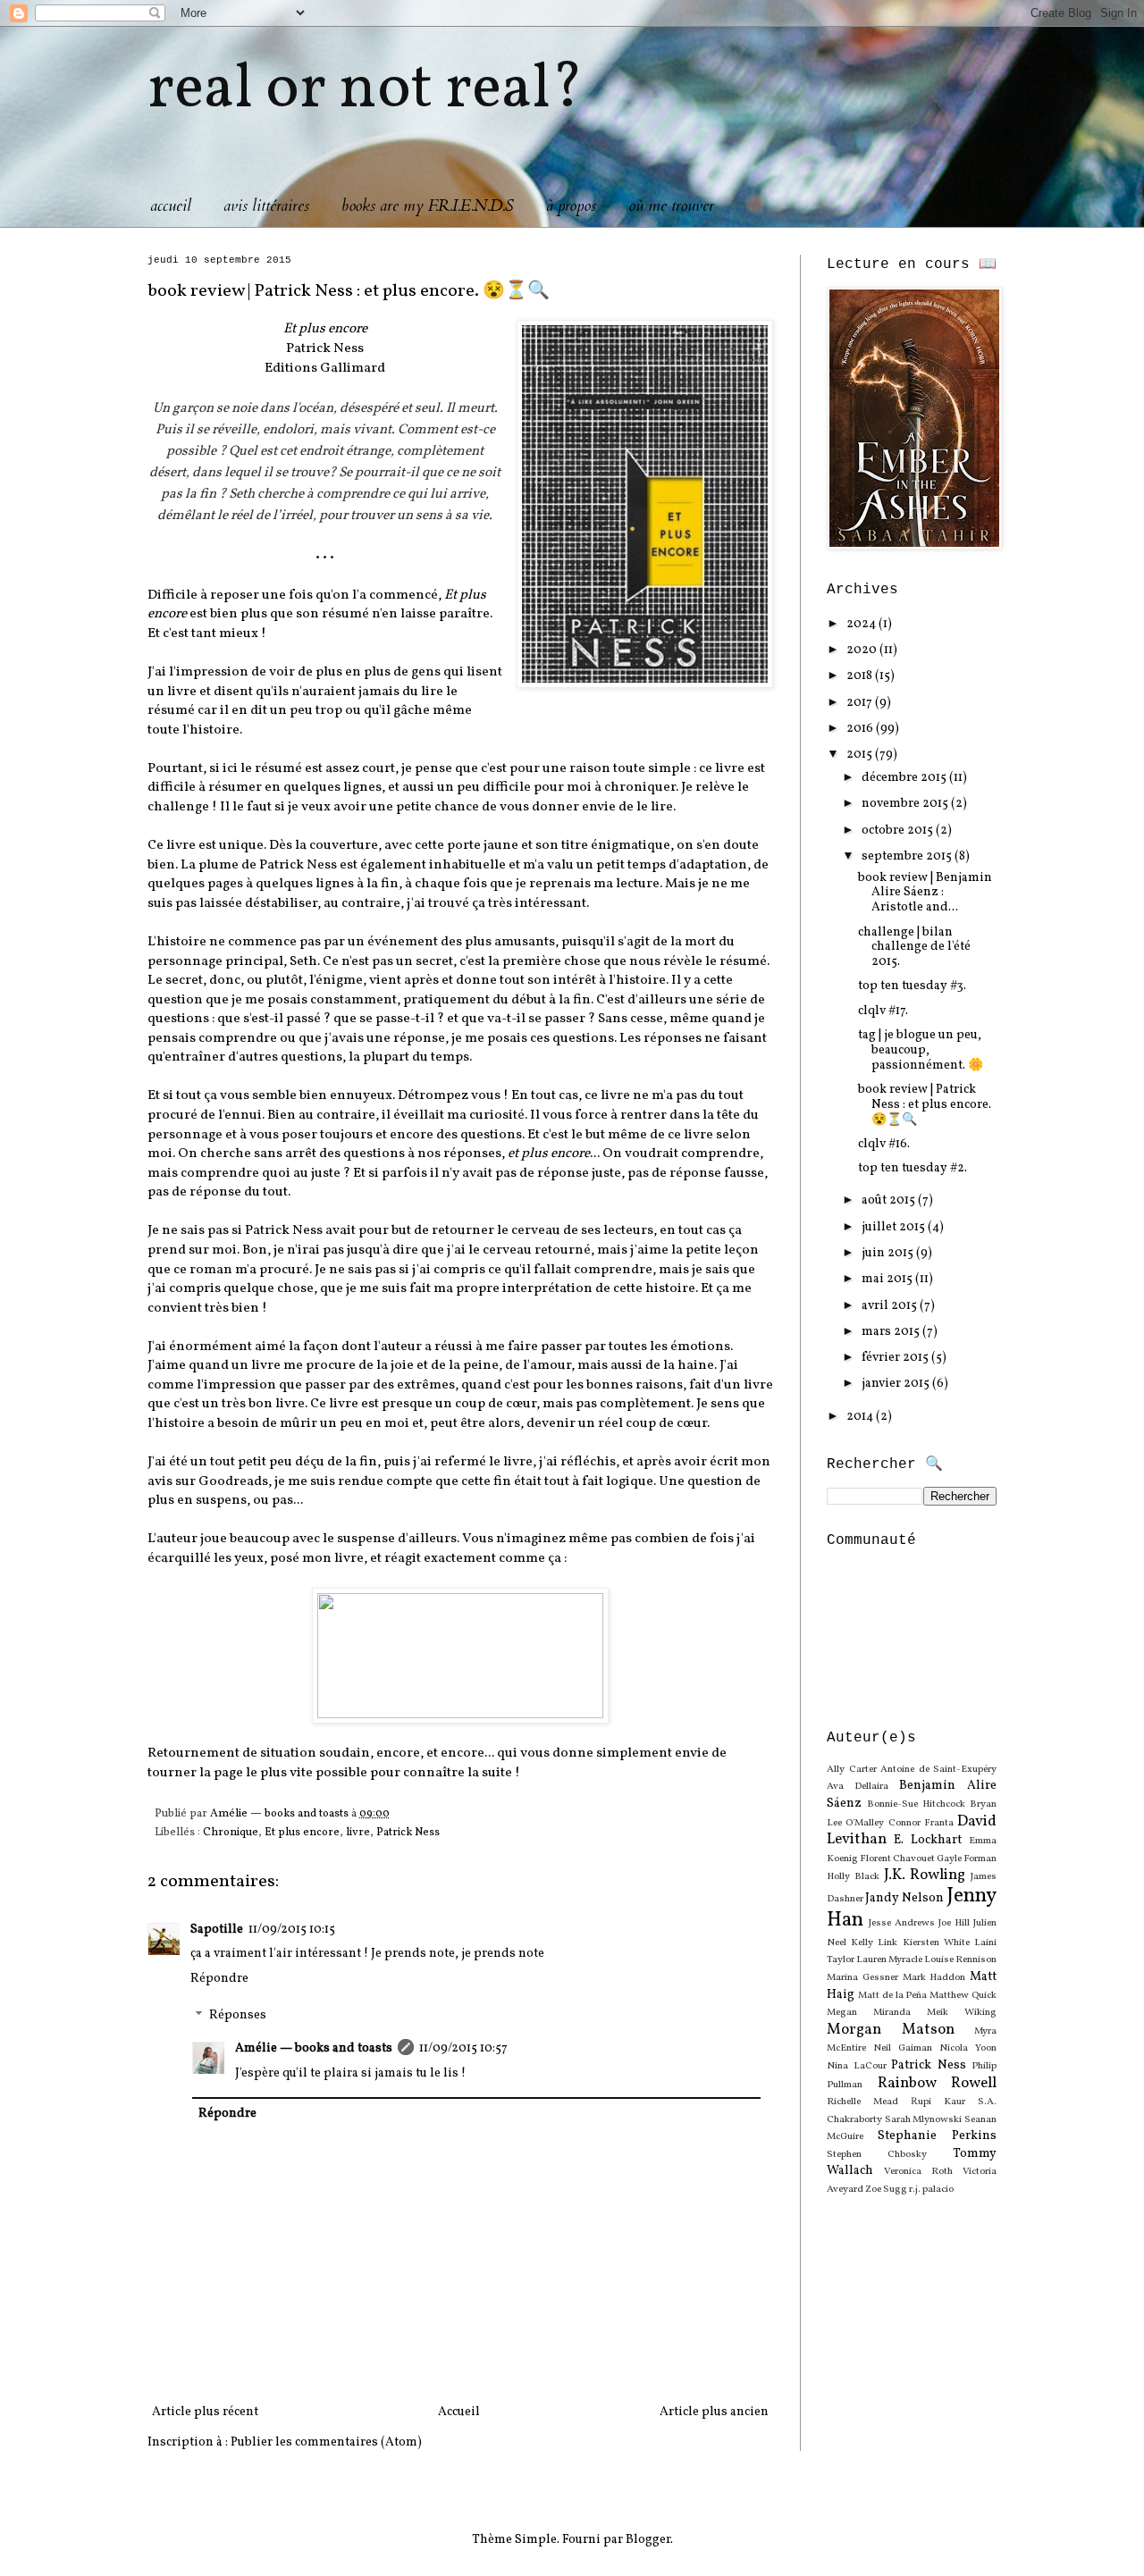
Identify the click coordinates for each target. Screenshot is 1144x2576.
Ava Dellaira (858, 1786)
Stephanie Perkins (937, 2136)
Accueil (459, 2412)
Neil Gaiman (903, 2048)
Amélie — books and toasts (314, 2048)
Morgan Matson (891, 2030)
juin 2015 (889, 1253)
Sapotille (217, 1930)
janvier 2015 (897, 1384)
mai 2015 (888, 1279)
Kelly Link (874, 1942)
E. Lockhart (928, 1840)
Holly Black (853, 1876)
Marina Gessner (862, 1977)
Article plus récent (205, 2412)
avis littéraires (266, 206)
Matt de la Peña (893, 1995)
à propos (571, 206)
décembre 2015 (905, 778)
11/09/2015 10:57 (463, 2048)
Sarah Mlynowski (924, 2119)
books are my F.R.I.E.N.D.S (428, 206)
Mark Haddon (934, 1977)
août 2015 (890, 1200)
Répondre (219, 1979)
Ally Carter (852, 1769)
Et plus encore (302, 1833)
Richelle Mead (862, 2102)
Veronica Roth (918, 2171)
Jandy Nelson (904, 1898)
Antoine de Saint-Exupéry (938, 1769)
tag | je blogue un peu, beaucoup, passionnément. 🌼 (921, 1050)
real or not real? (366, 90)
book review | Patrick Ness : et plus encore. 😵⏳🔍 (925, 1105)
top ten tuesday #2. (913, 1168)
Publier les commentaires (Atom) (326, 2442)
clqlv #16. (884, 1144)
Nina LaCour (857, 2066)
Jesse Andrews (902, 1923)
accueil (171, 206)
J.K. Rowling (925, 1875)
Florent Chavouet (897, 1859)
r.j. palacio (931, 2189)
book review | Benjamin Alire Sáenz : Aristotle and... (925, 893)
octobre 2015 (899, 831)
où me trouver (671, 206)
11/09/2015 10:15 (292, 1930)
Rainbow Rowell (938, 2083)
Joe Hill (954, 1923)
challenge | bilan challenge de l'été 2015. (914, 948)
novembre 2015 (906, 804)
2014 (861, 1417)
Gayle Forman (967, 1859)
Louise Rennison (960, 1959)
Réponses (238, 2016)
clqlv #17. (883, 1011)
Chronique (231, 1833)
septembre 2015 (908, 856)
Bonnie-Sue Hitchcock (916, 1804)
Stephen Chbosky (877, 2154)
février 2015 (896, 1358)
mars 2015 (892, 1332)
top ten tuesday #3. (912, 986)
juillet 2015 (895, 1227)
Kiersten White (936, 1942)
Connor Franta (921, 1823)
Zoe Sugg (886, 2189)
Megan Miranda (869, 2012)
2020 (863, 650)
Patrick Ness (408, 1833)
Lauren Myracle (889, 1959)
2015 (861, 755)
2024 (862, 624)
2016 (861, 729)
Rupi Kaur (938, 2102)
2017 (861, 703)
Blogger (648, 2540)
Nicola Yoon (968, 2048)
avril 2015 (891, 1306)
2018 (861, 676)
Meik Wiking (962, 2012)
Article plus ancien (714, 2412)
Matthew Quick (963, 1995)
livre (358, 1833)
